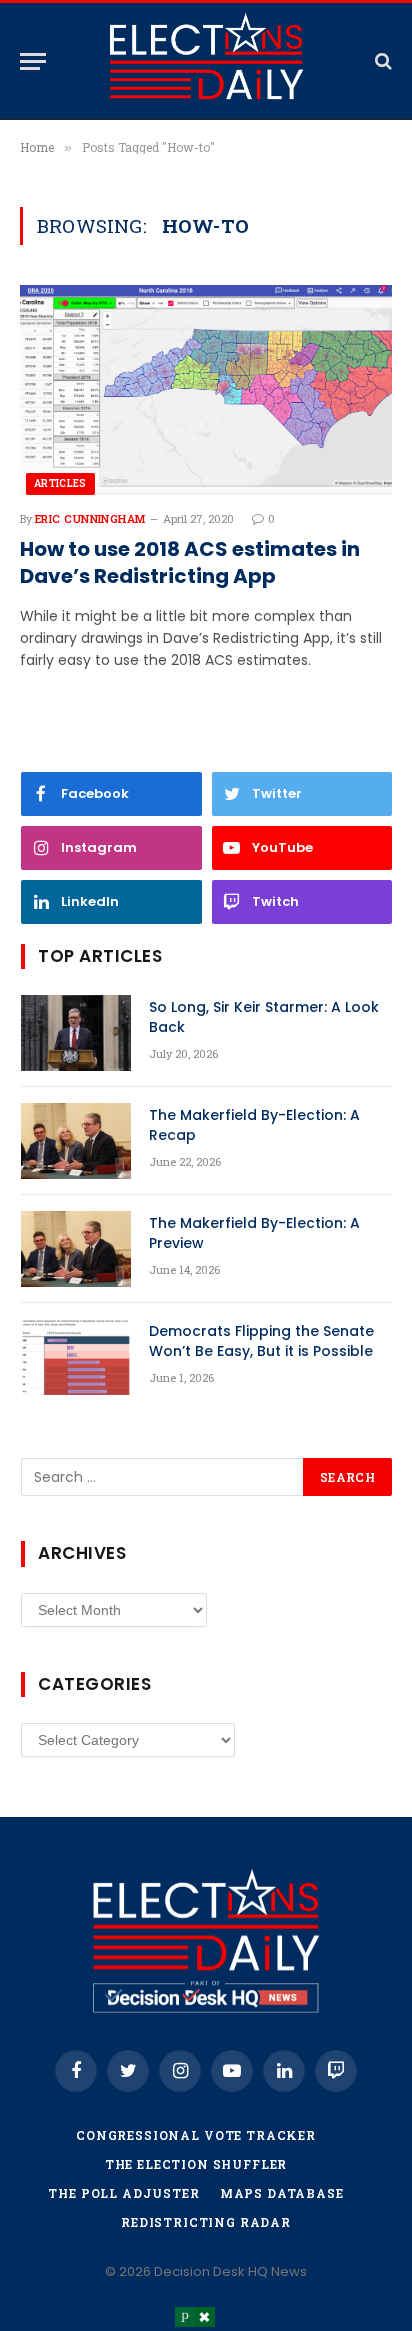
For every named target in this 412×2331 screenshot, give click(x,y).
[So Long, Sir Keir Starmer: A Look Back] (76, 1033)
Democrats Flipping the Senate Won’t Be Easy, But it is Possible (261, 1341)
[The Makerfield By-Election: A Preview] (76, 1249)
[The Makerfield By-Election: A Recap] (76, 1141)
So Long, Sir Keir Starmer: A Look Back (264, 1017)
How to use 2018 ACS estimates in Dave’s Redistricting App (190, 563)
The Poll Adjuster (123, 2193)
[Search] (381, 61)
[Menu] (33, 61)
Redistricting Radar (206, 2222)
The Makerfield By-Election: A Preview (254, 1233)
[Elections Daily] (206, 61)
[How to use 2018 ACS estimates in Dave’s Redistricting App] (206, 389)
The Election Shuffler (196, 2164)
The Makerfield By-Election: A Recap (254, 1125)
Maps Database (282, 2193)
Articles (60, 483)
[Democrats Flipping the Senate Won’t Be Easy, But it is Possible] (76, 1357)
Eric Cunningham (90, 518)
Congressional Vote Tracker (196, 2135)
